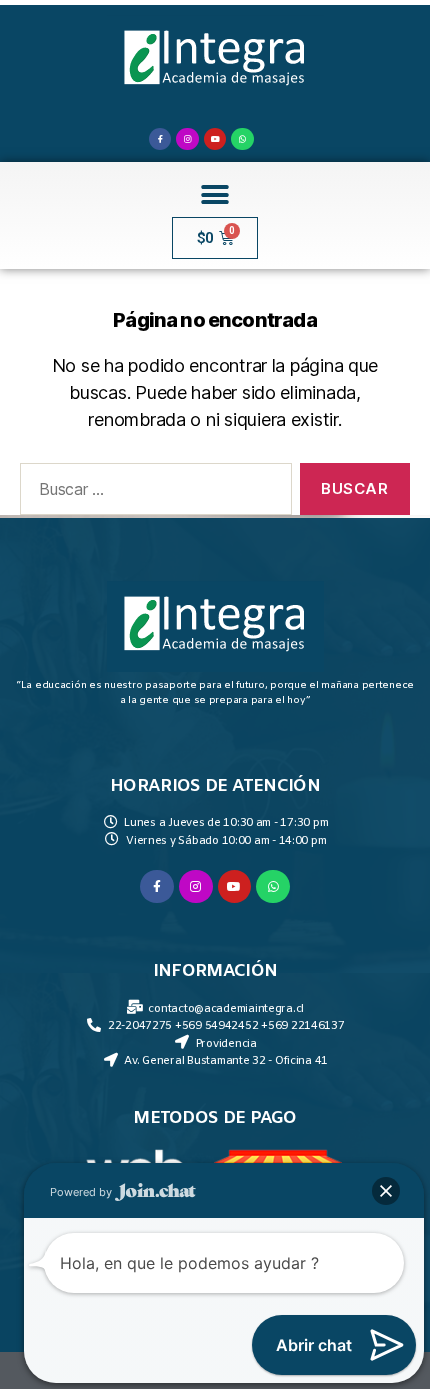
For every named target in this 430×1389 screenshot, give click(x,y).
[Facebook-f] (160, 139)
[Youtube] (215, 139)
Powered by (82, 1192)
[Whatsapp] (242, 139)
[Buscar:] (152, 493)
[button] (215, 194)
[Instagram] (187, 139)
